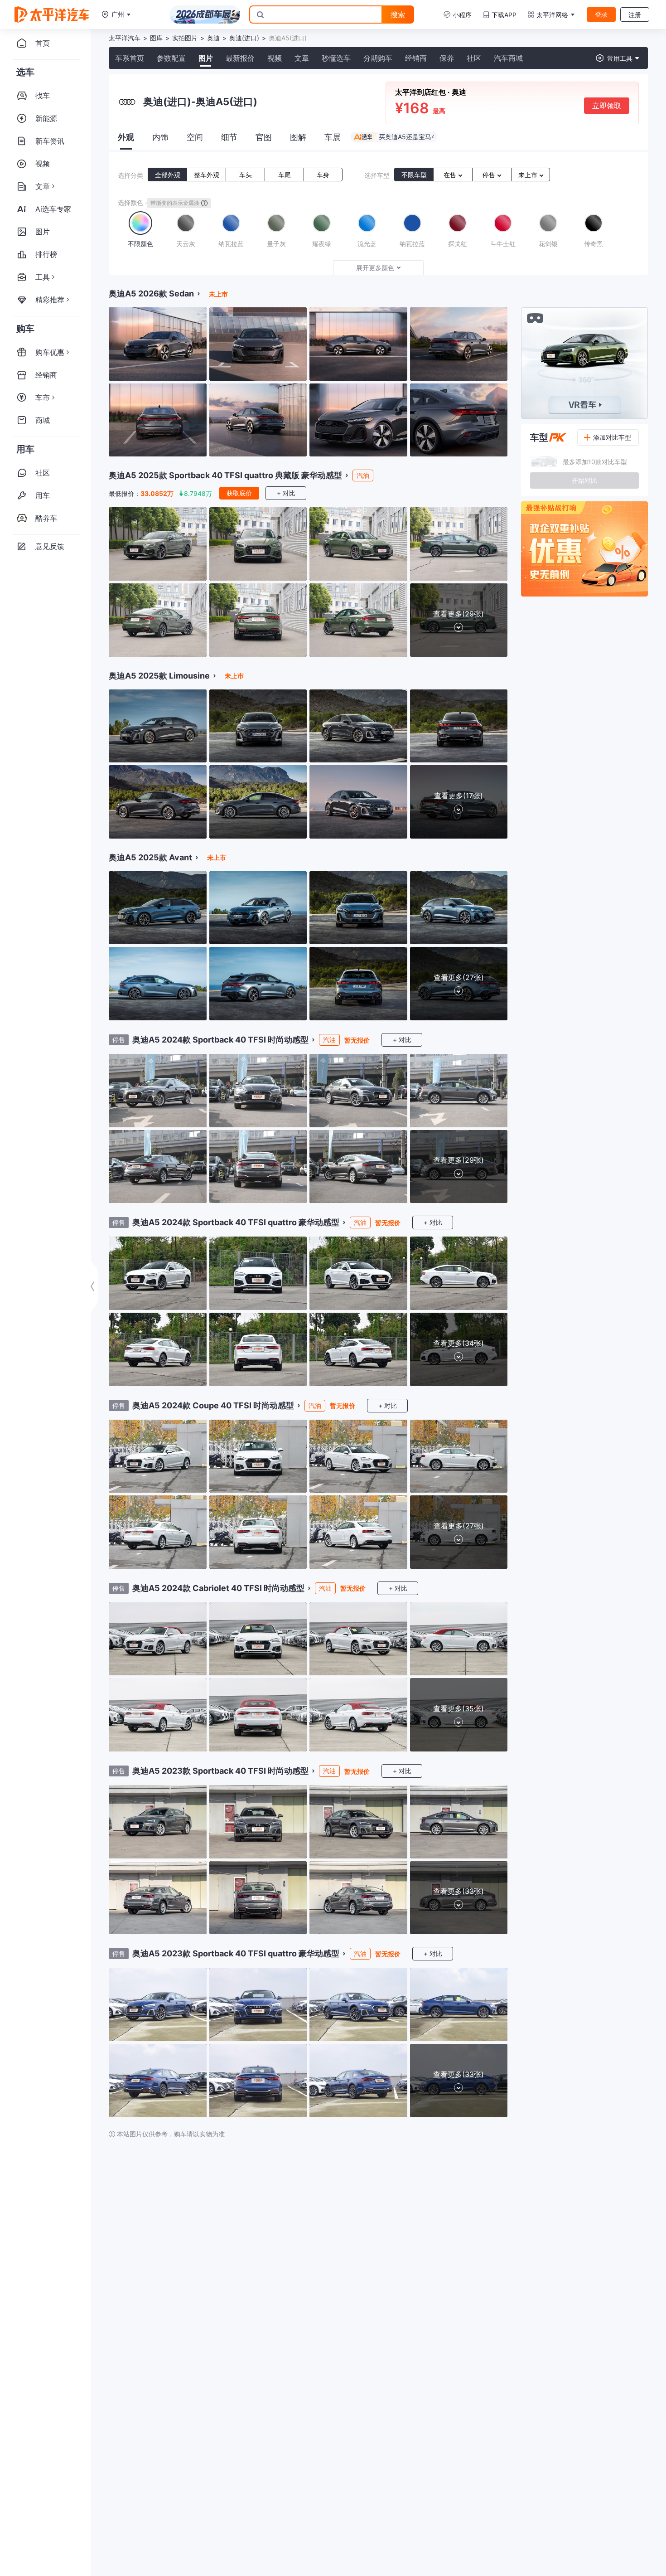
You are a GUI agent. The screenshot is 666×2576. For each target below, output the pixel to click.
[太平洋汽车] (52, 15)
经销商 (416, 58)
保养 (447, 58)
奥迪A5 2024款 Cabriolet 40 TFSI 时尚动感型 (218, 1588)
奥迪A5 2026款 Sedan (151, 293)
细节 (229, 137)
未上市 (529, 175)
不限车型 (414, 175)
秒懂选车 (336, 58)
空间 (195, 137)
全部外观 (168, 175)
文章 (302, 58)
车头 (246, 175)
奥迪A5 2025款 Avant (150, 857)
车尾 (285, 175)
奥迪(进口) (244, 38)
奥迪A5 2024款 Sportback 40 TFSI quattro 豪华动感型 (236, 1222)
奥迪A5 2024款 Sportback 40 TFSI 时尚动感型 (220, 1040)
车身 (323, 175)
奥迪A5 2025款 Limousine (159, 676)
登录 (601, 14)
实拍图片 (185, 38)
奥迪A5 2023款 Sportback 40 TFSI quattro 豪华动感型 (236, 1953)
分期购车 (378, 58)
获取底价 (239, 493)
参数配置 (171, 58)
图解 (298, 137)
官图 (264, 137)
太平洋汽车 (125, 38)
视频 (275, 58)
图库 (156, 38)
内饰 (160, 137)
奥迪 (213, 38)
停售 (490, 175)
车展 (333, 137)
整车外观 (207, 175)
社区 (474, 58)
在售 (451, 175)
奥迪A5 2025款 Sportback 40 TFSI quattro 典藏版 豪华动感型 (225, 475)
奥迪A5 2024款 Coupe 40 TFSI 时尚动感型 (213, 1405)
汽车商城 (508, 58)
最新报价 (240, 58)
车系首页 (130, 58)
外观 (126, 137)
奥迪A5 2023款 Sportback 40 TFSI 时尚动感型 (220, 1771)
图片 (206, 58)
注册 (635, 15)
